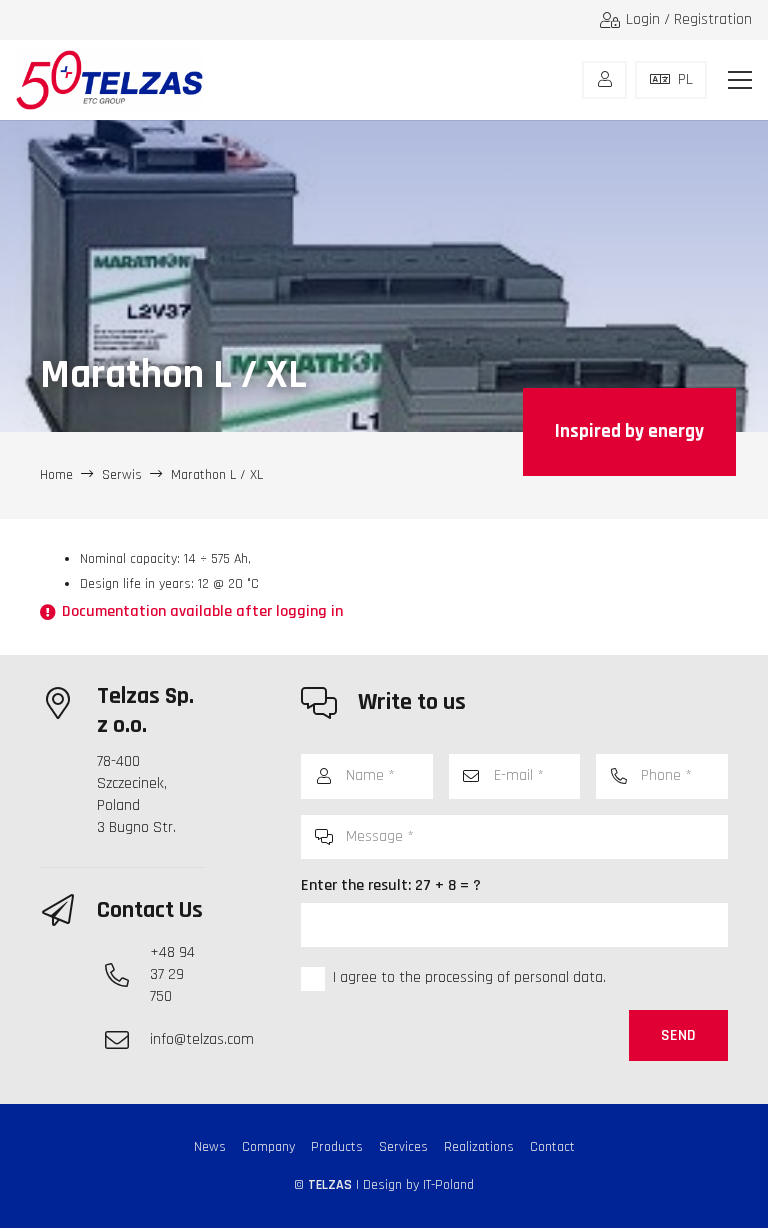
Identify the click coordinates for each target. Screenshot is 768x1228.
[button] (740, 80)
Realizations (479, 1147)
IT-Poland (448, 1185)
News (210, 1147)
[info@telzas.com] (127, 1040)
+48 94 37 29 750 (172, 974)
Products (337, 1147)
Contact (552, 1147)
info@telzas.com (202, 1039)
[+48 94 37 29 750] (127, 975)
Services (403, 1147)
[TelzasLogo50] (109, 80)
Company (268, 1147)
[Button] (604, 80)
